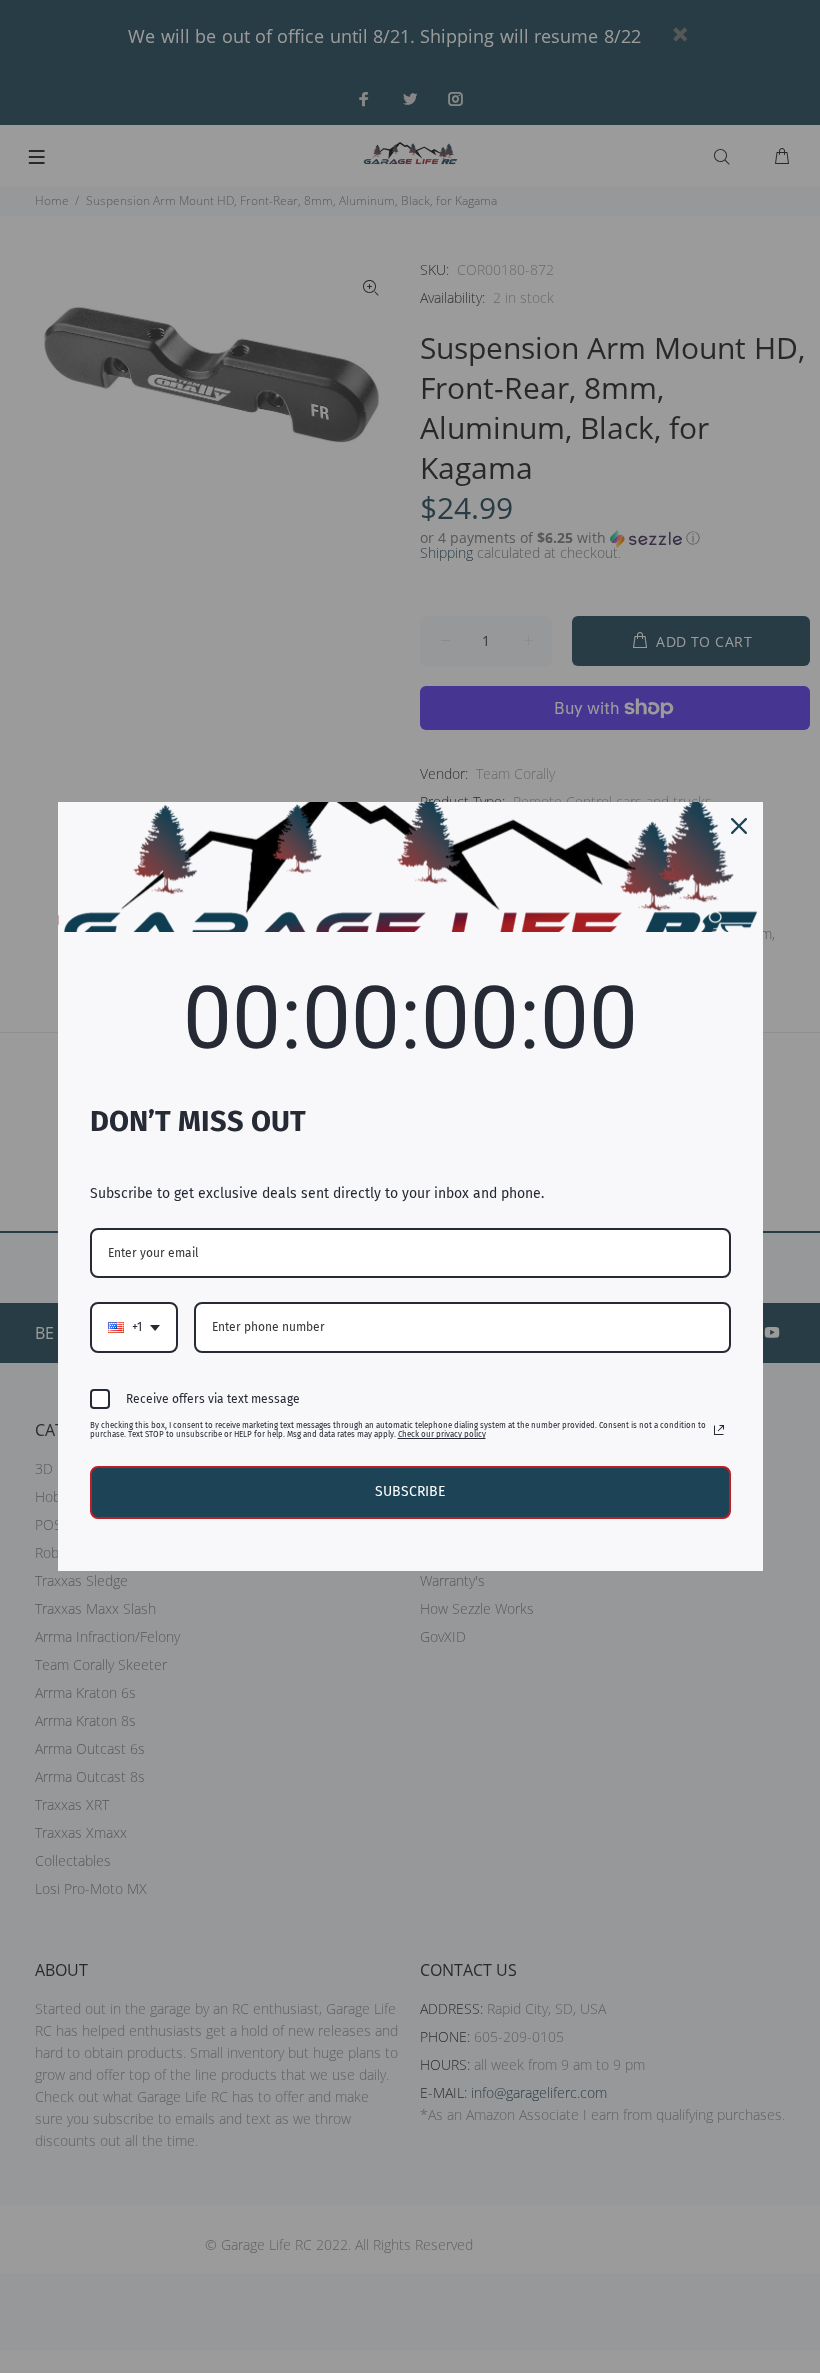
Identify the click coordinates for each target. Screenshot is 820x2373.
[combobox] (134, 1327)
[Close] (739, 826)
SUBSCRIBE (410, 1491)
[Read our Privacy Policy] (719, 1430)
